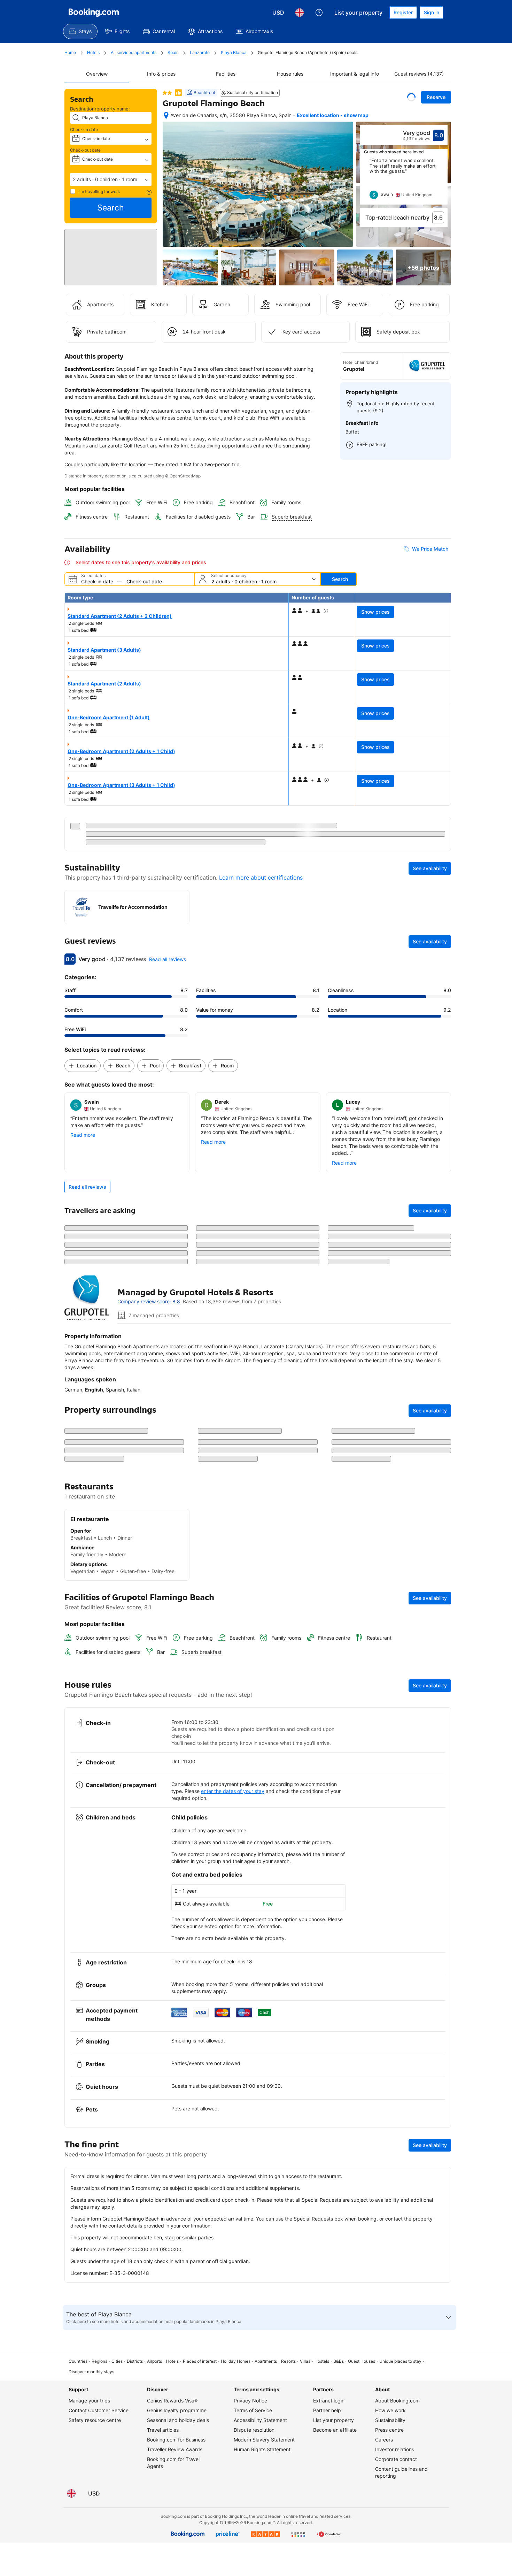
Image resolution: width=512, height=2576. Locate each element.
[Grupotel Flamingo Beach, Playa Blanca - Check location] (166, 115)
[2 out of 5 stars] (167, 93)
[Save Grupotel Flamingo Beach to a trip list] (411, 97)
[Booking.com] (94, 13)
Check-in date (84, 129)
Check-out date (85, 150)
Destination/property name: (100, 109)
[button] (111, 179)
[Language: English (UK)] (300, 13)
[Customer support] (319, 13)
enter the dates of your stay (233, 2015)
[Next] (443, 181)
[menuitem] (80, 31)
